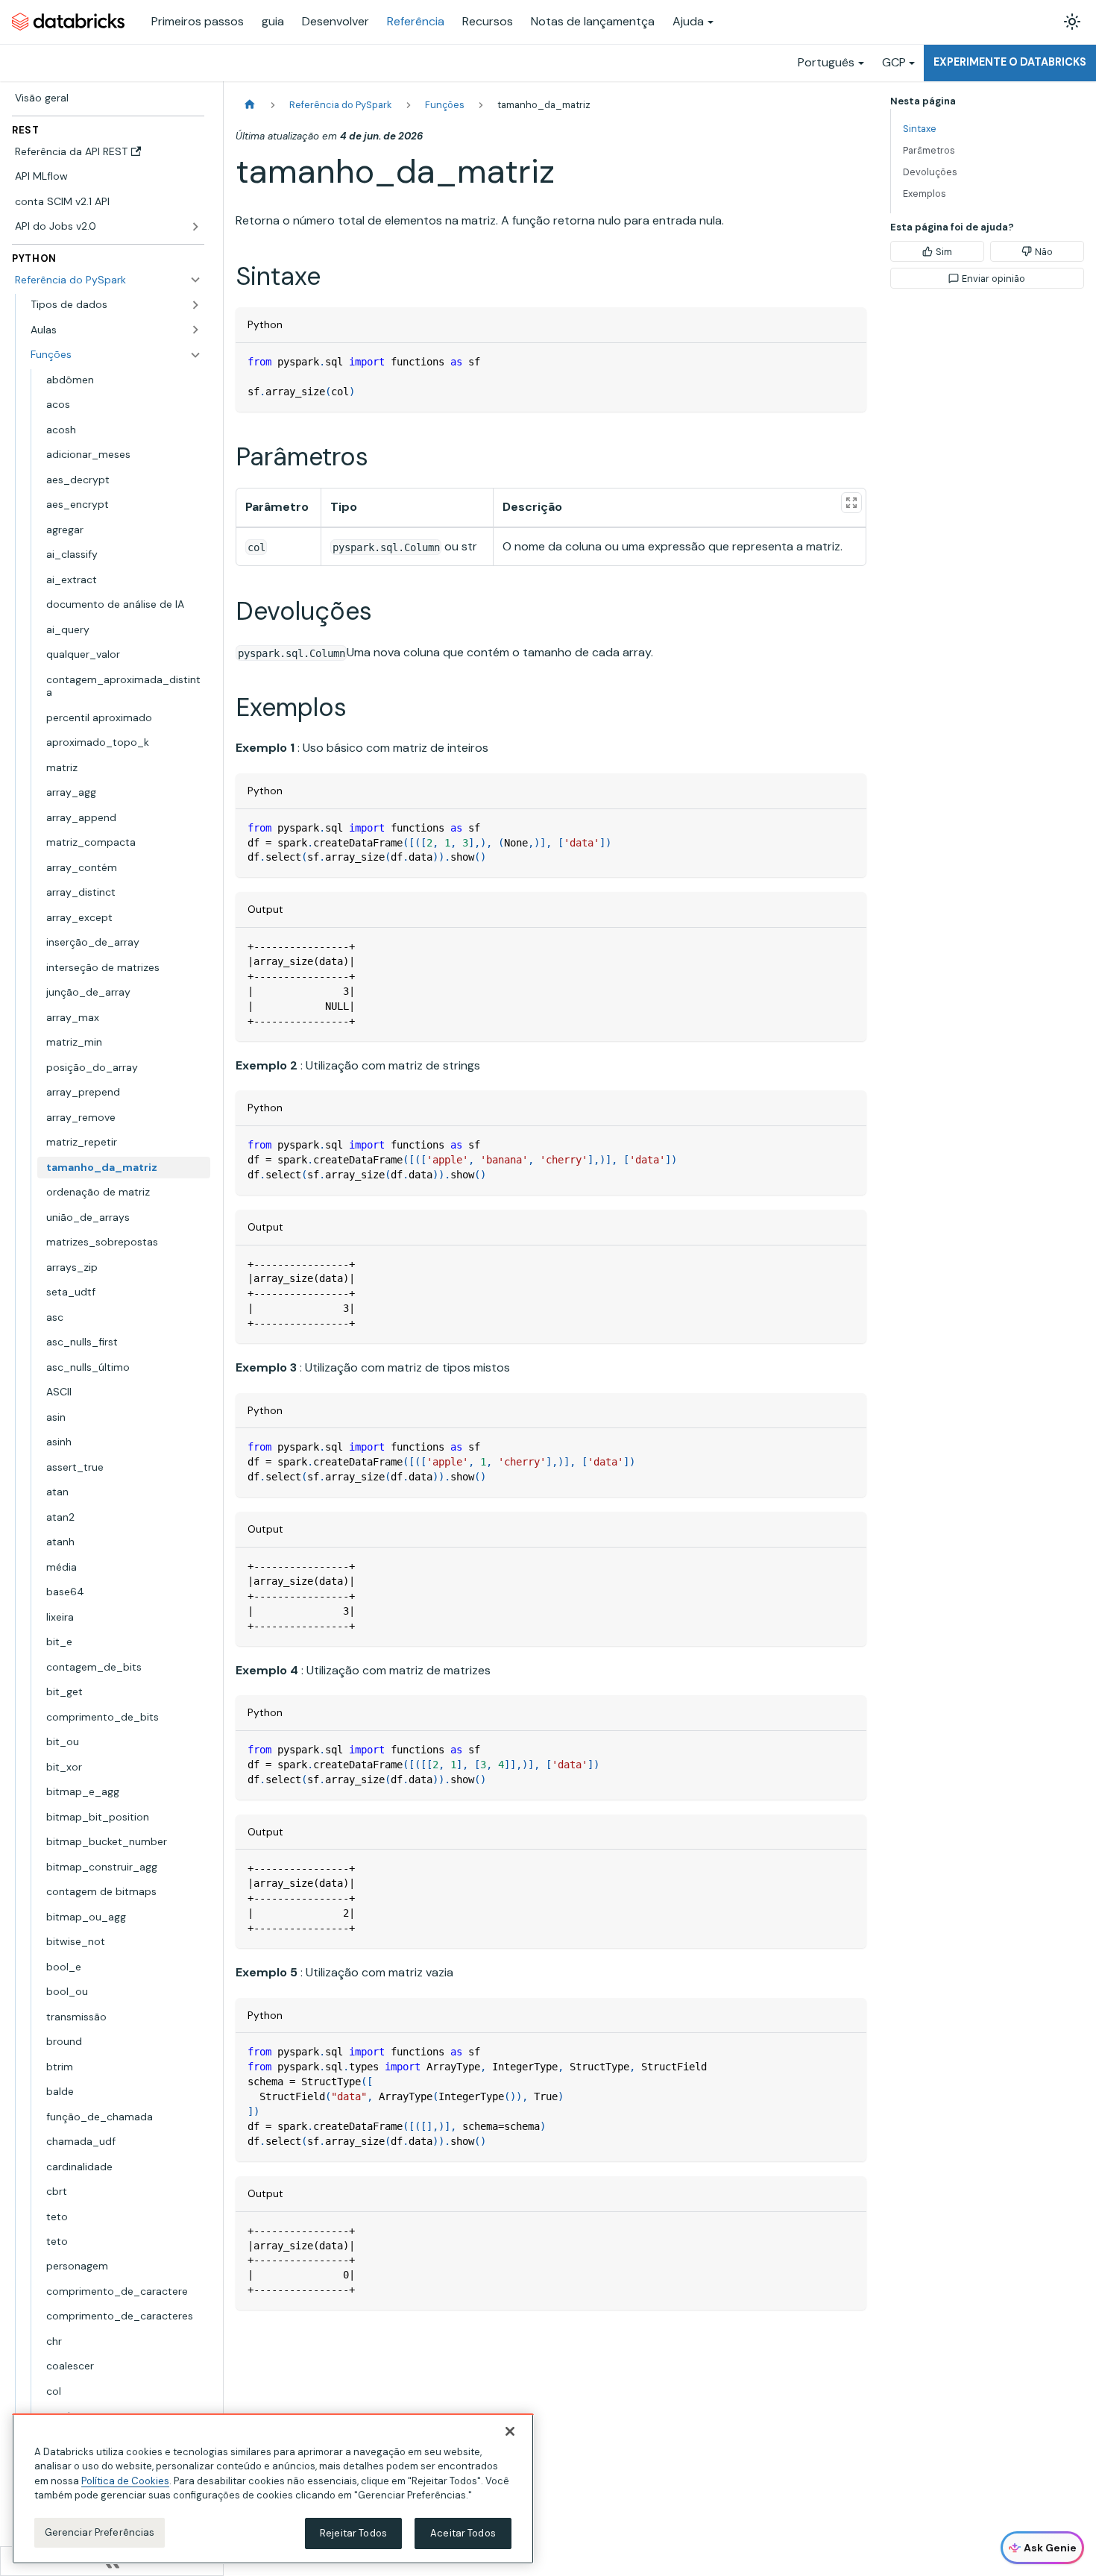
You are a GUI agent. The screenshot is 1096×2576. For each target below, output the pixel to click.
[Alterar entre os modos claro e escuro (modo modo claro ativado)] (1072, 22)
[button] (116, 330)
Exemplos (925, 194)
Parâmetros (929, 150)
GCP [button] (894, 62)
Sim (944, 252)
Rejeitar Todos (353, 2533)
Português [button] (826, 62)
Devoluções (930, 172)
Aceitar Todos (463, 2533)
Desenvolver (336, 21)
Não (1044, 252)
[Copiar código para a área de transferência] (848, 361)
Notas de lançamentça (593, 21)
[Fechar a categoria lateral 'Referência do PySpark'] (195, 280)
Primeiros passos (198, 21)
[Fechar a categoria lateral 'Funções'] (195, 355)
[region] (273, 2489)
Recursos (488, 21)
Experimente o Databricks (1010, 62)
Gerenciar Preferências (100, 2532)
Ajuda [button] (688, 21)
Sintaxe (920, 129)
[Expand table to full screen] (851, 503)
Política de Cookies (125, 2481)
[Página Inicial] (250, 105)
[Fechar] (510, 2431)
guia (273, 21)
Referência (416, 21)
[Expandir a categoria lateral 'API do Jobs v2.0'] (195, 227)
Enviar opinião (993, 279)
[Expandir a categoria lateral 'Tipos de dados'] (195, 305)
